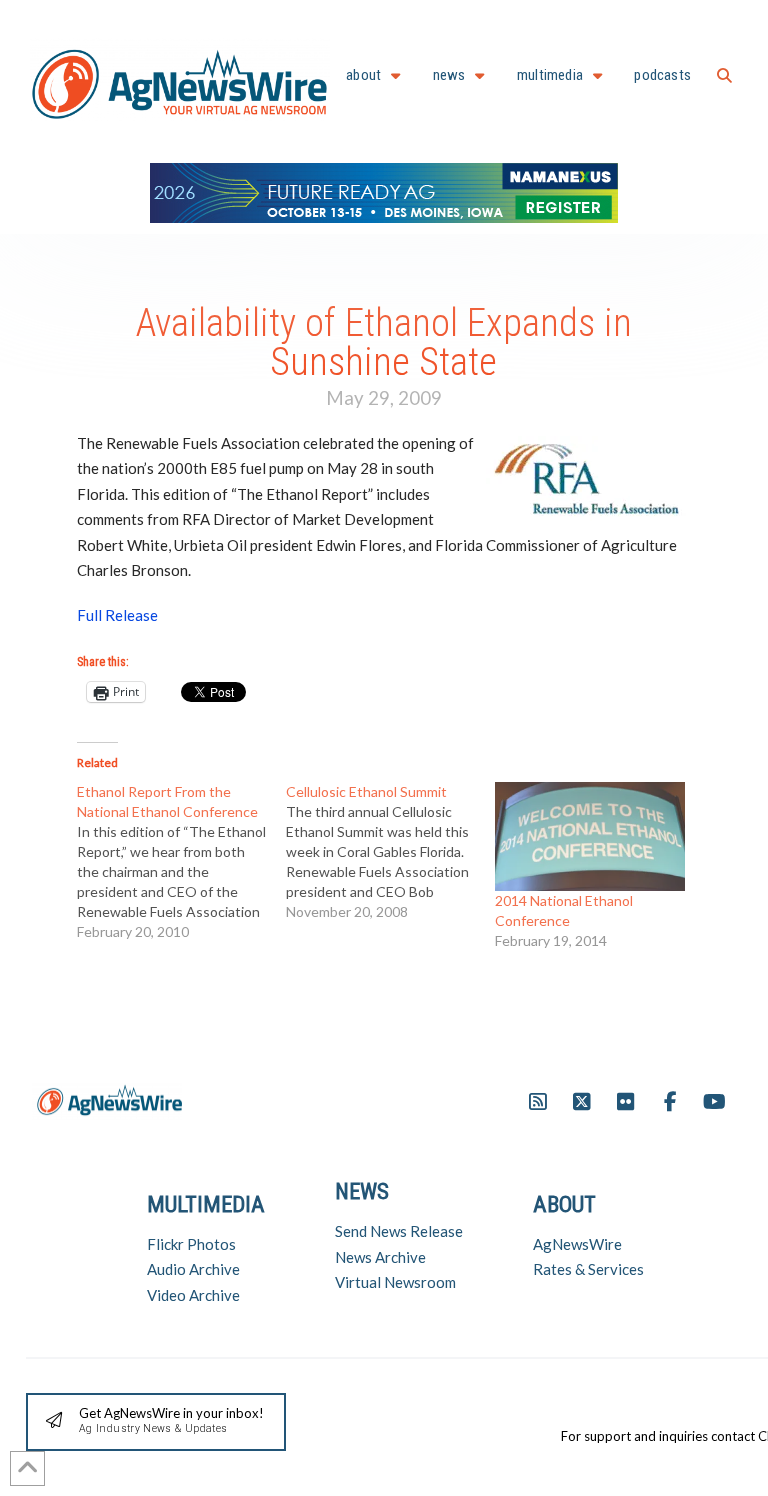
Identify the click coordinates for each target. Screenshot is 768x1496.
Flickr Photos (191, 1244)
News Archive (380, 1257)
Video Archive (193, 1295)
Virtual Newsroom (395, 1282)
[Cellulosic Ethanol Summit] (390, 852)
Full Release (117, 615)
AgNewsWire (577, 1244)
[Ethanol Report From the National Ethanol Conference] (181, 862)
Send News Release (399, 1231)
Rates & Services (588, 1269)
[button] (724, 75)
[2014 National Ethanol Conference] (589, 836)
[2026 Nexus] (384, 190)
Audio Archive (193, 1269)
